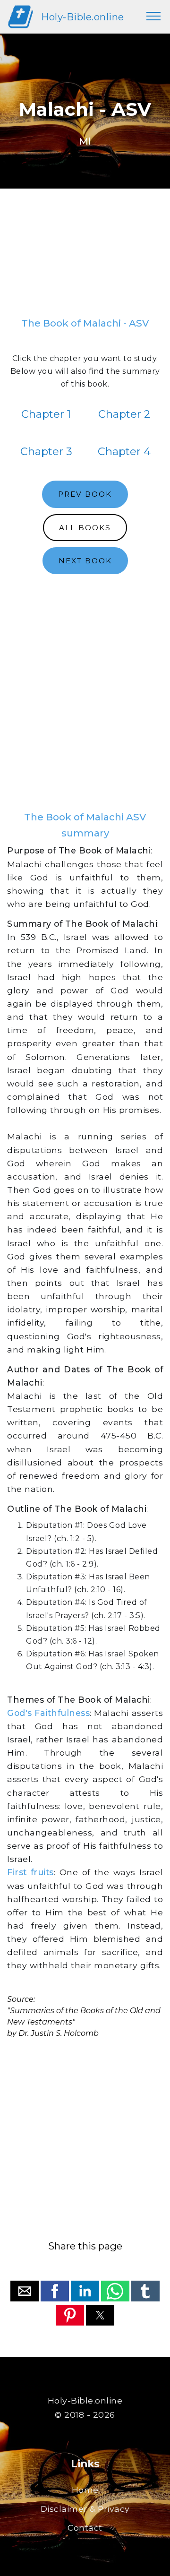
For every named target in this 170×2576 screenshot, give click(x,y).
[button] (25, 2291)
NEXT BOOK (85, 561)
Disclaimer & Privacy (85, 2509)
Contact (85, 2528)
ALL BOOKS (85, 528)
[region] (85, 257)
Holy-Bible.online (83, 17)
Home (85, 2490)
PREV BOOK (85, 494)
